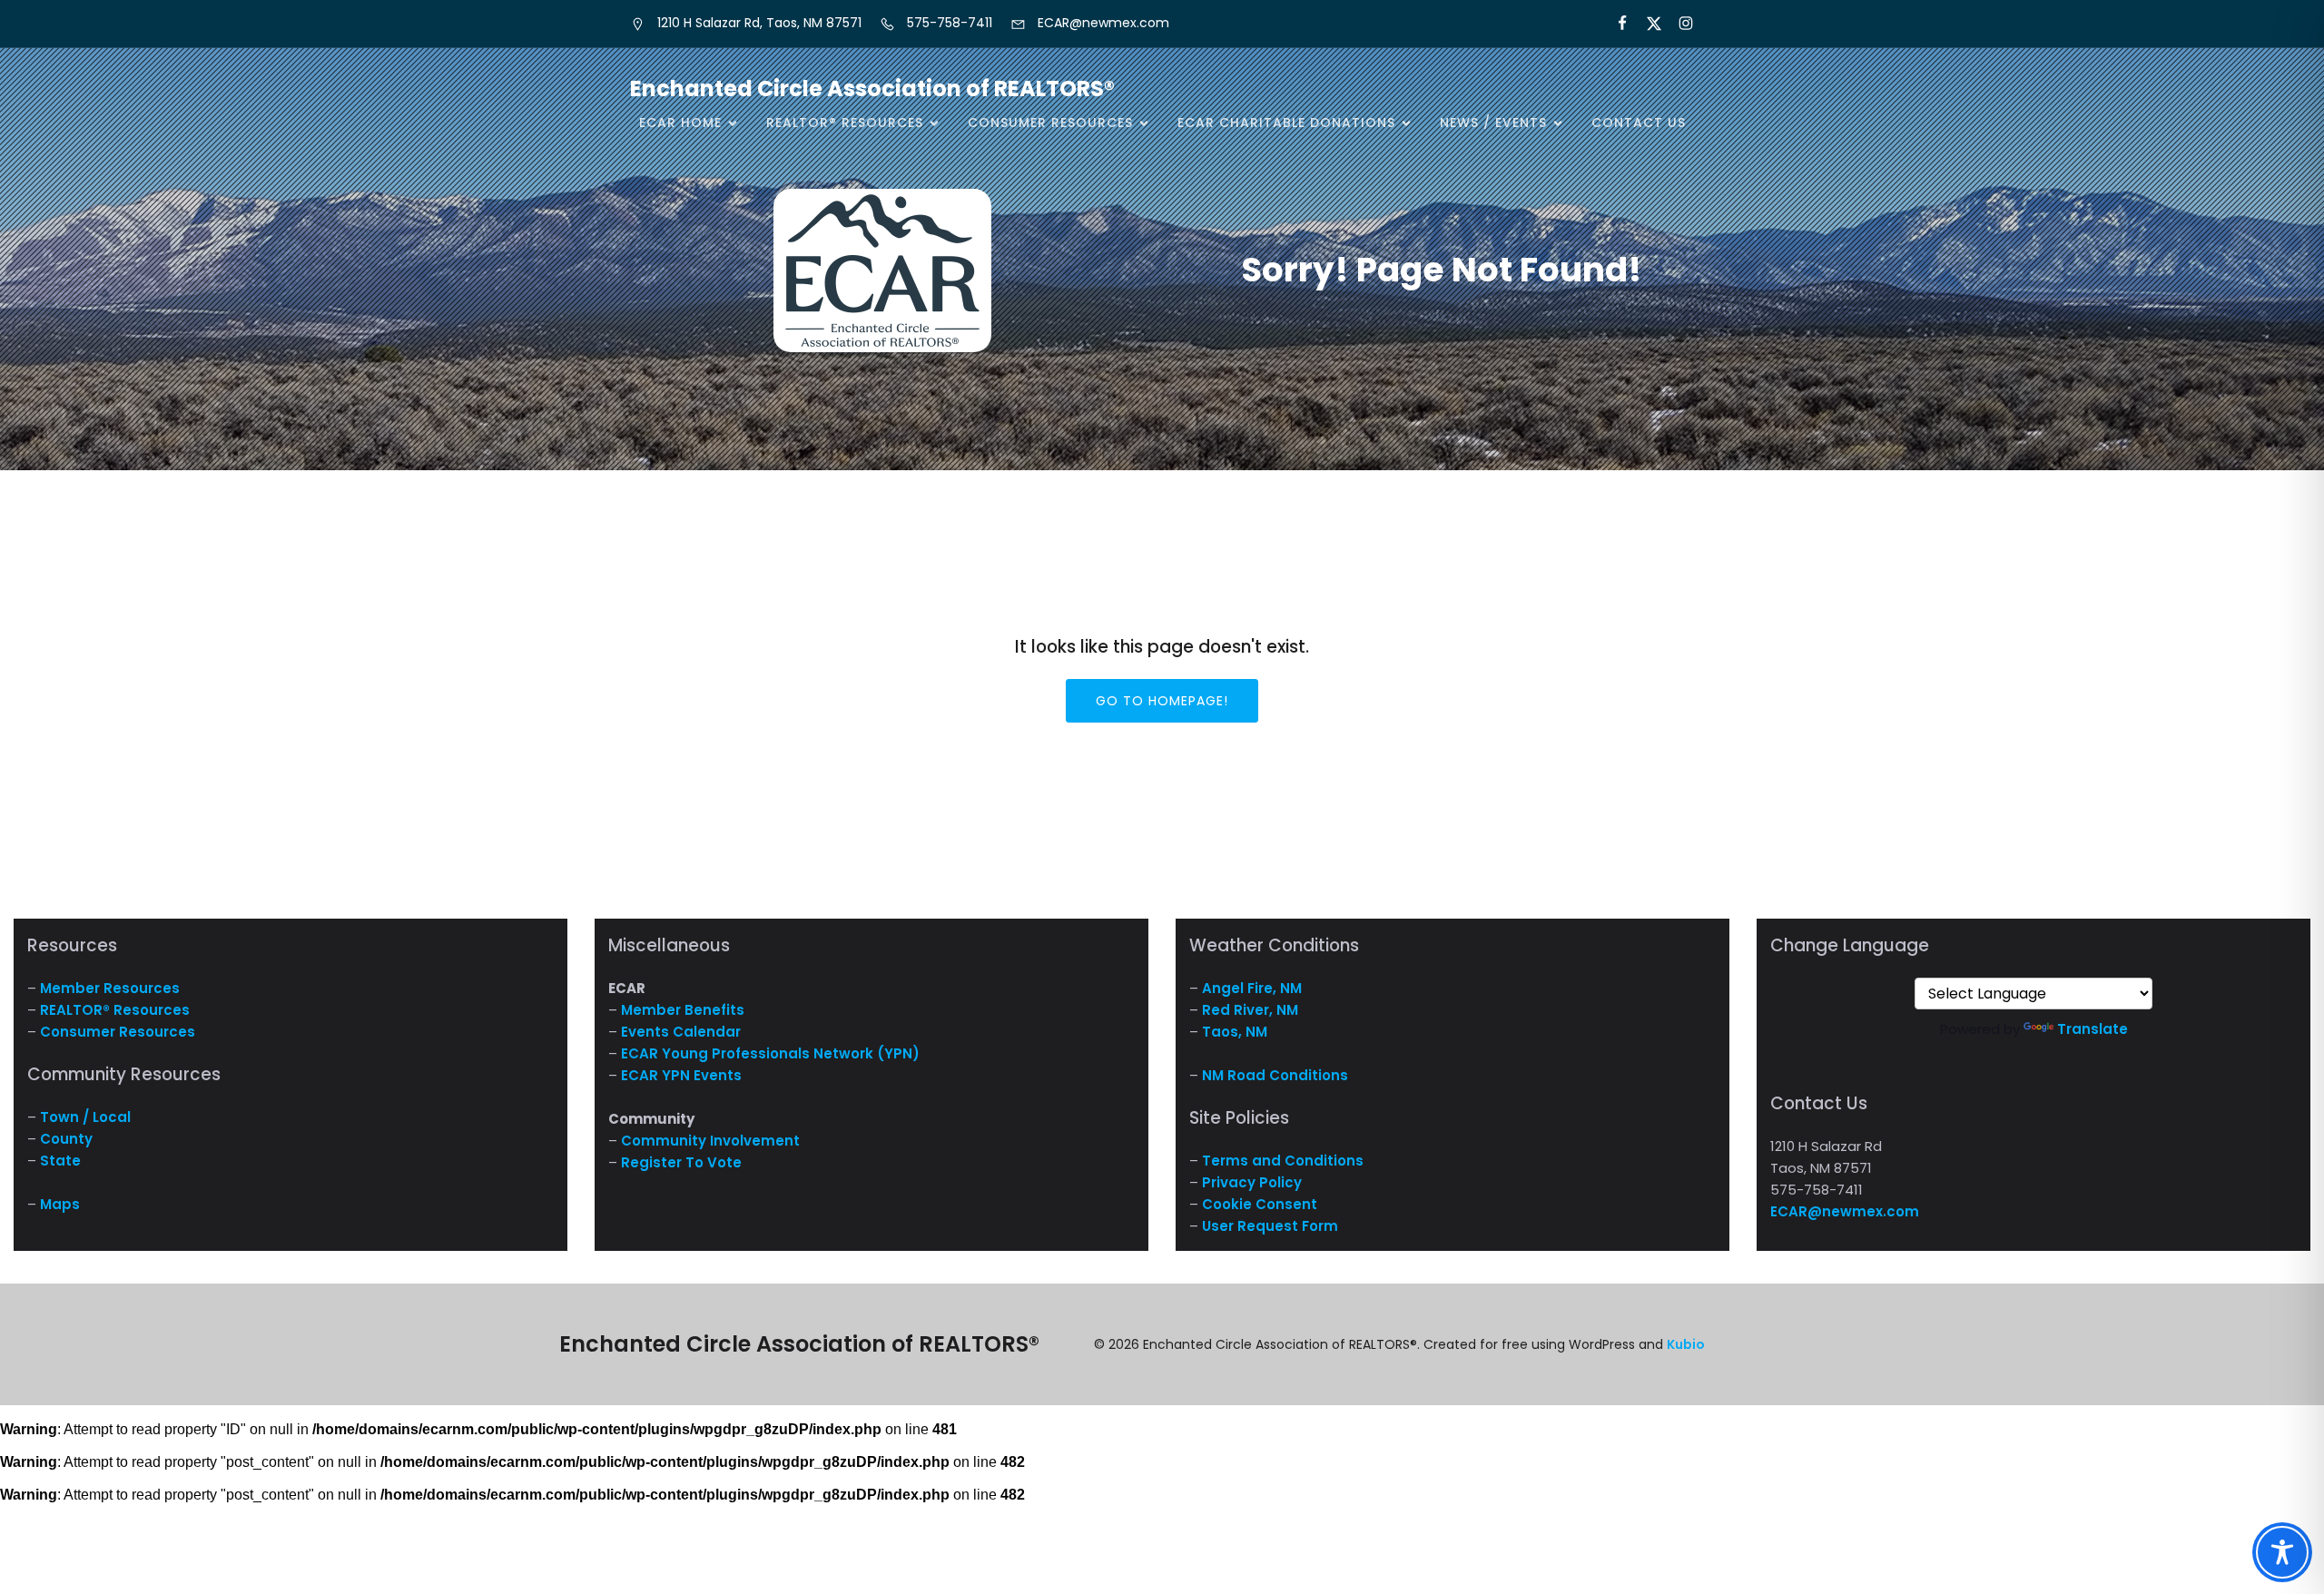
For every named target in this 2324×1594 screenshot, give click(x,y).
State (60, 1161)
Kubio (1686, 1344)
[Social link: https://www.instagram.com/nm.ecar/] (1678, 24)
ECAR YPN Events (681, 1075)
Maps (60, 1204)
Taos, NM (1235, 1032)
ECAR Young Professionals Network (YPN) (770, 1053)
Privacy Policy (1252, 1182)
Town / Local (85, 1117)
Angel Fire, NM (1252, 988)
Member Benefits (683, 1010)
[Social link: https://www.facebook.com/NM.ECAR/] (1615, 24)
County (66, 1139)
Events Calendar (681, 1032)
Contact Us (1639, 123)
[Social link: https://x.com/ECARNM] (1646, 24)
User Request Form (1270, 1226)
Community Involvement (710, 1141)
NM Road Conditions (1275, 1075)
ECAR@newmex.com (1845, 1211)
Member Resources (110, 988)
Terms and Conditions (1283, 1161)
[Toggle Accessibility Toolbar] (2282, 1552)
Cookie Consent (1260, 1204)
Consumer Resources (118, 1032)
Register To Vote (681, 1162)
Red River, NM (1250, 1010)
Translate (2093, 1029)
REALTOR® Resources (115, 1010)
